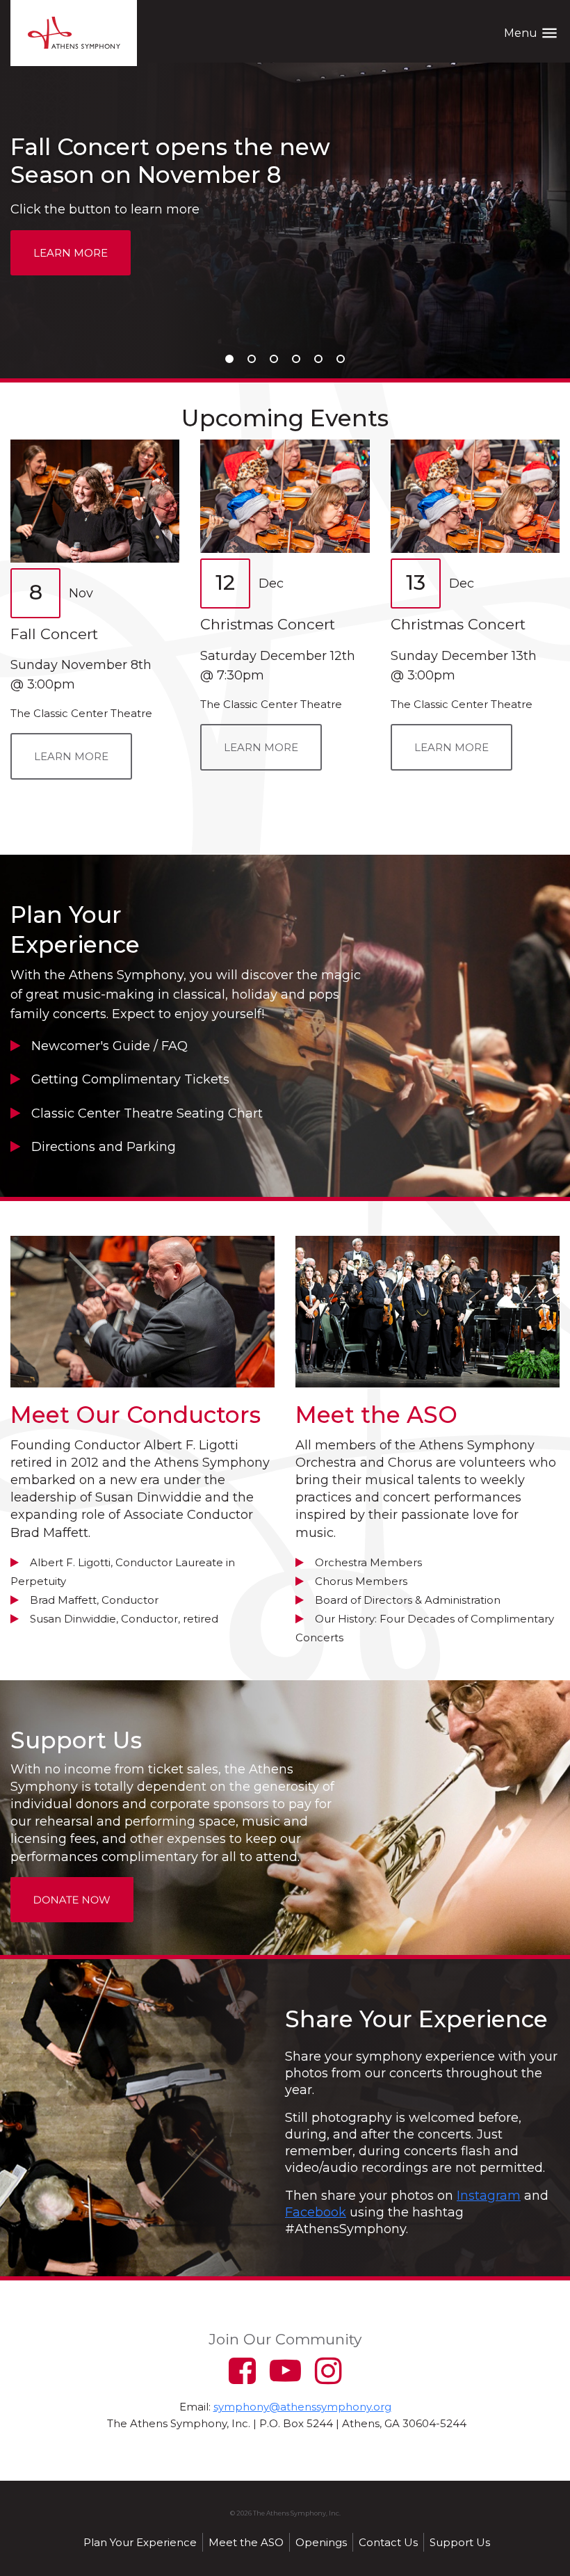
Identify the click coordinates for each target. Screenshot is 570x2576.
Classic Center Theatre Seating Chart (147, 1113)
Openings (321, 2542)
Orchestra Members (368, 1562)
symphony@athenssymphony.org (302, 2407)
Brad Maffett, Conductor (94, 1600)
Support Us (460, 2542)
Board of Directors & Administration (408, 1600)
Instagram (489, 2196)
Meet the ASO (246, 2542)
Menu (531, 33)
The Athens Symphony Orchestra (74, 33)
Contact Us (388, 2542)
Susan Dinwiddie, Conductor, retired (124, 1619)
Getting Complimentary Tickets (130, 1079)
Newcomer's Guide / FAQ (109, 1046)
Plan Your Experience (140, 2542)
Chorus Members (361, 1581)
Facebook (316, 2212)
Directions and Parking (104, 1147)
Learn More (71, 253)
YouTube (285, 2370)
